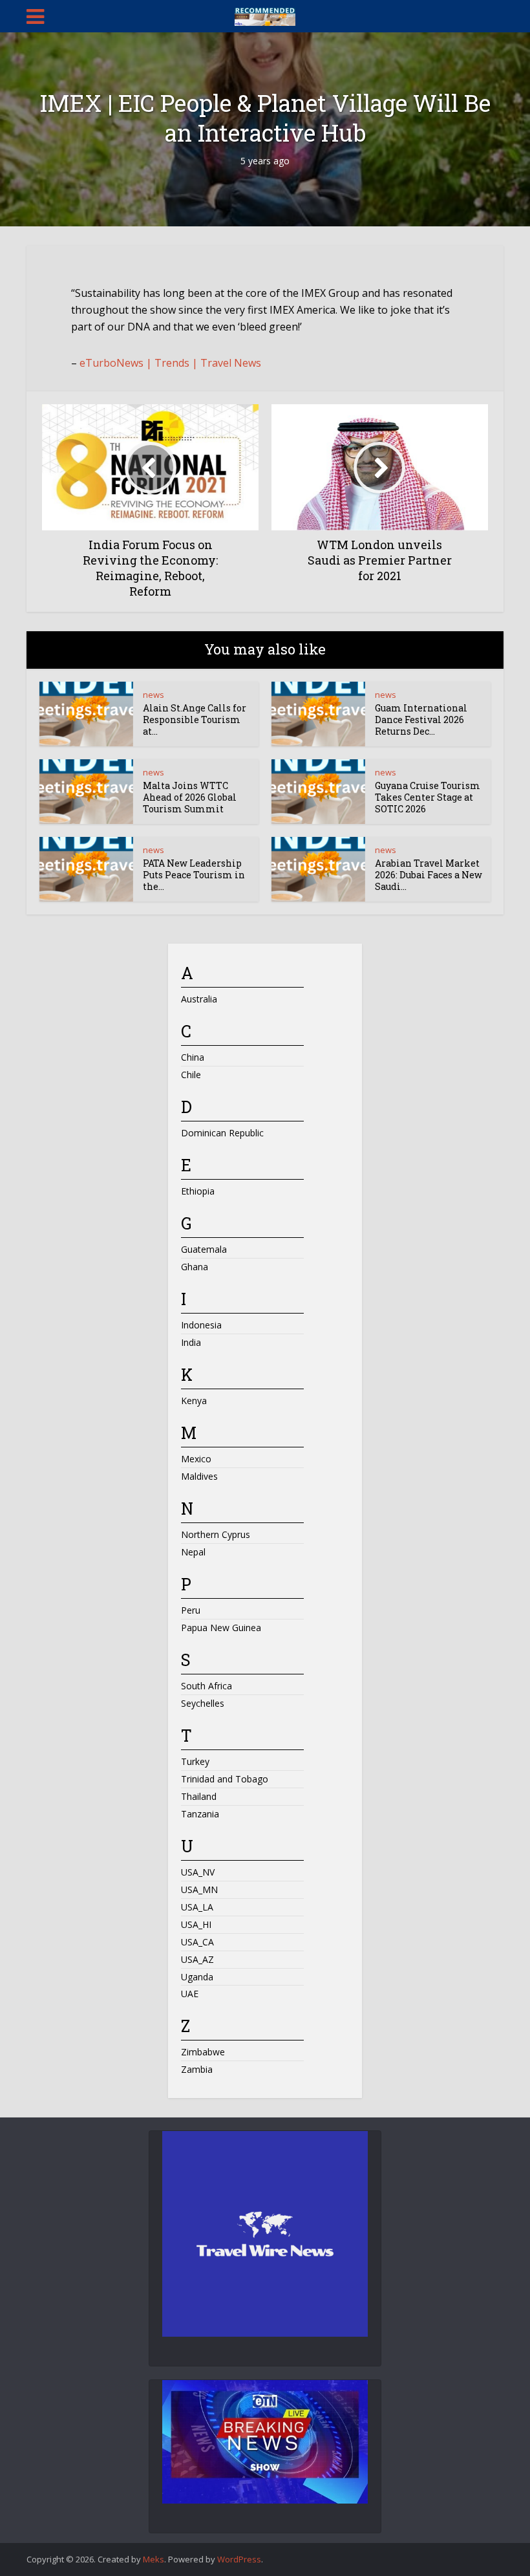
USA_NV (198, 1872)
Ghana (195, 1267)
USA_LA (197, 1907)
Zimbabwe (203, 2052)
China (193, 1057)
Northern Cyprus (216, 1534)
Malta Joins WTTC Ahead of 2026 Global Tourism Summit (190, 797)
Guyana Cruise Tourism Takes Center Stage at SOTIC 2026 (428, 797)
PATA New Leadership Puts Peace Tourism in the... (194, 875)
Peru (191, 1610)
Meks (154, 2559)
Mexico (196, 1459)
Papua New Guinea (221, 1628)
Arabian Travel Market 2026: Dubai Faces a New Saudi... (429, 875)
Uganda (197, 1977)
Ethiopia (198, 1191)
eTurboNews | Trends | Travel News (170, 363)
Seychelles (203, 1703)
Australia (199, 999)
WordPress (239, 2559)
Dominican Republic (222, 1133)
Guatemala (204, 1249)
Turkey (195, 1761)
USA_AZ (197, 1959)
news (154, 695)
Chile (191, 1075)
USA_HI (196, 1924)
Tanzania (200, 1814)
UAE (190, 1994)
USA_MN (199, 1889)
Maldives (199, 1476)
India (191, 1342)
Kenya (194, 1401)
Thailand (199, 1796)
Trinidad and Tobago (225, 1779)
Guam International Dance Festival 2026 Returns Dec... (421, 720)
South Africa (207, 1686)
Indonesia (201, 1325)
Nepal (193, 1552)
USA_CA (197, 1942)
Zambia (197, 2069)
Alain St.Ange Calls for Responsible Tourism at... (195, 720)
